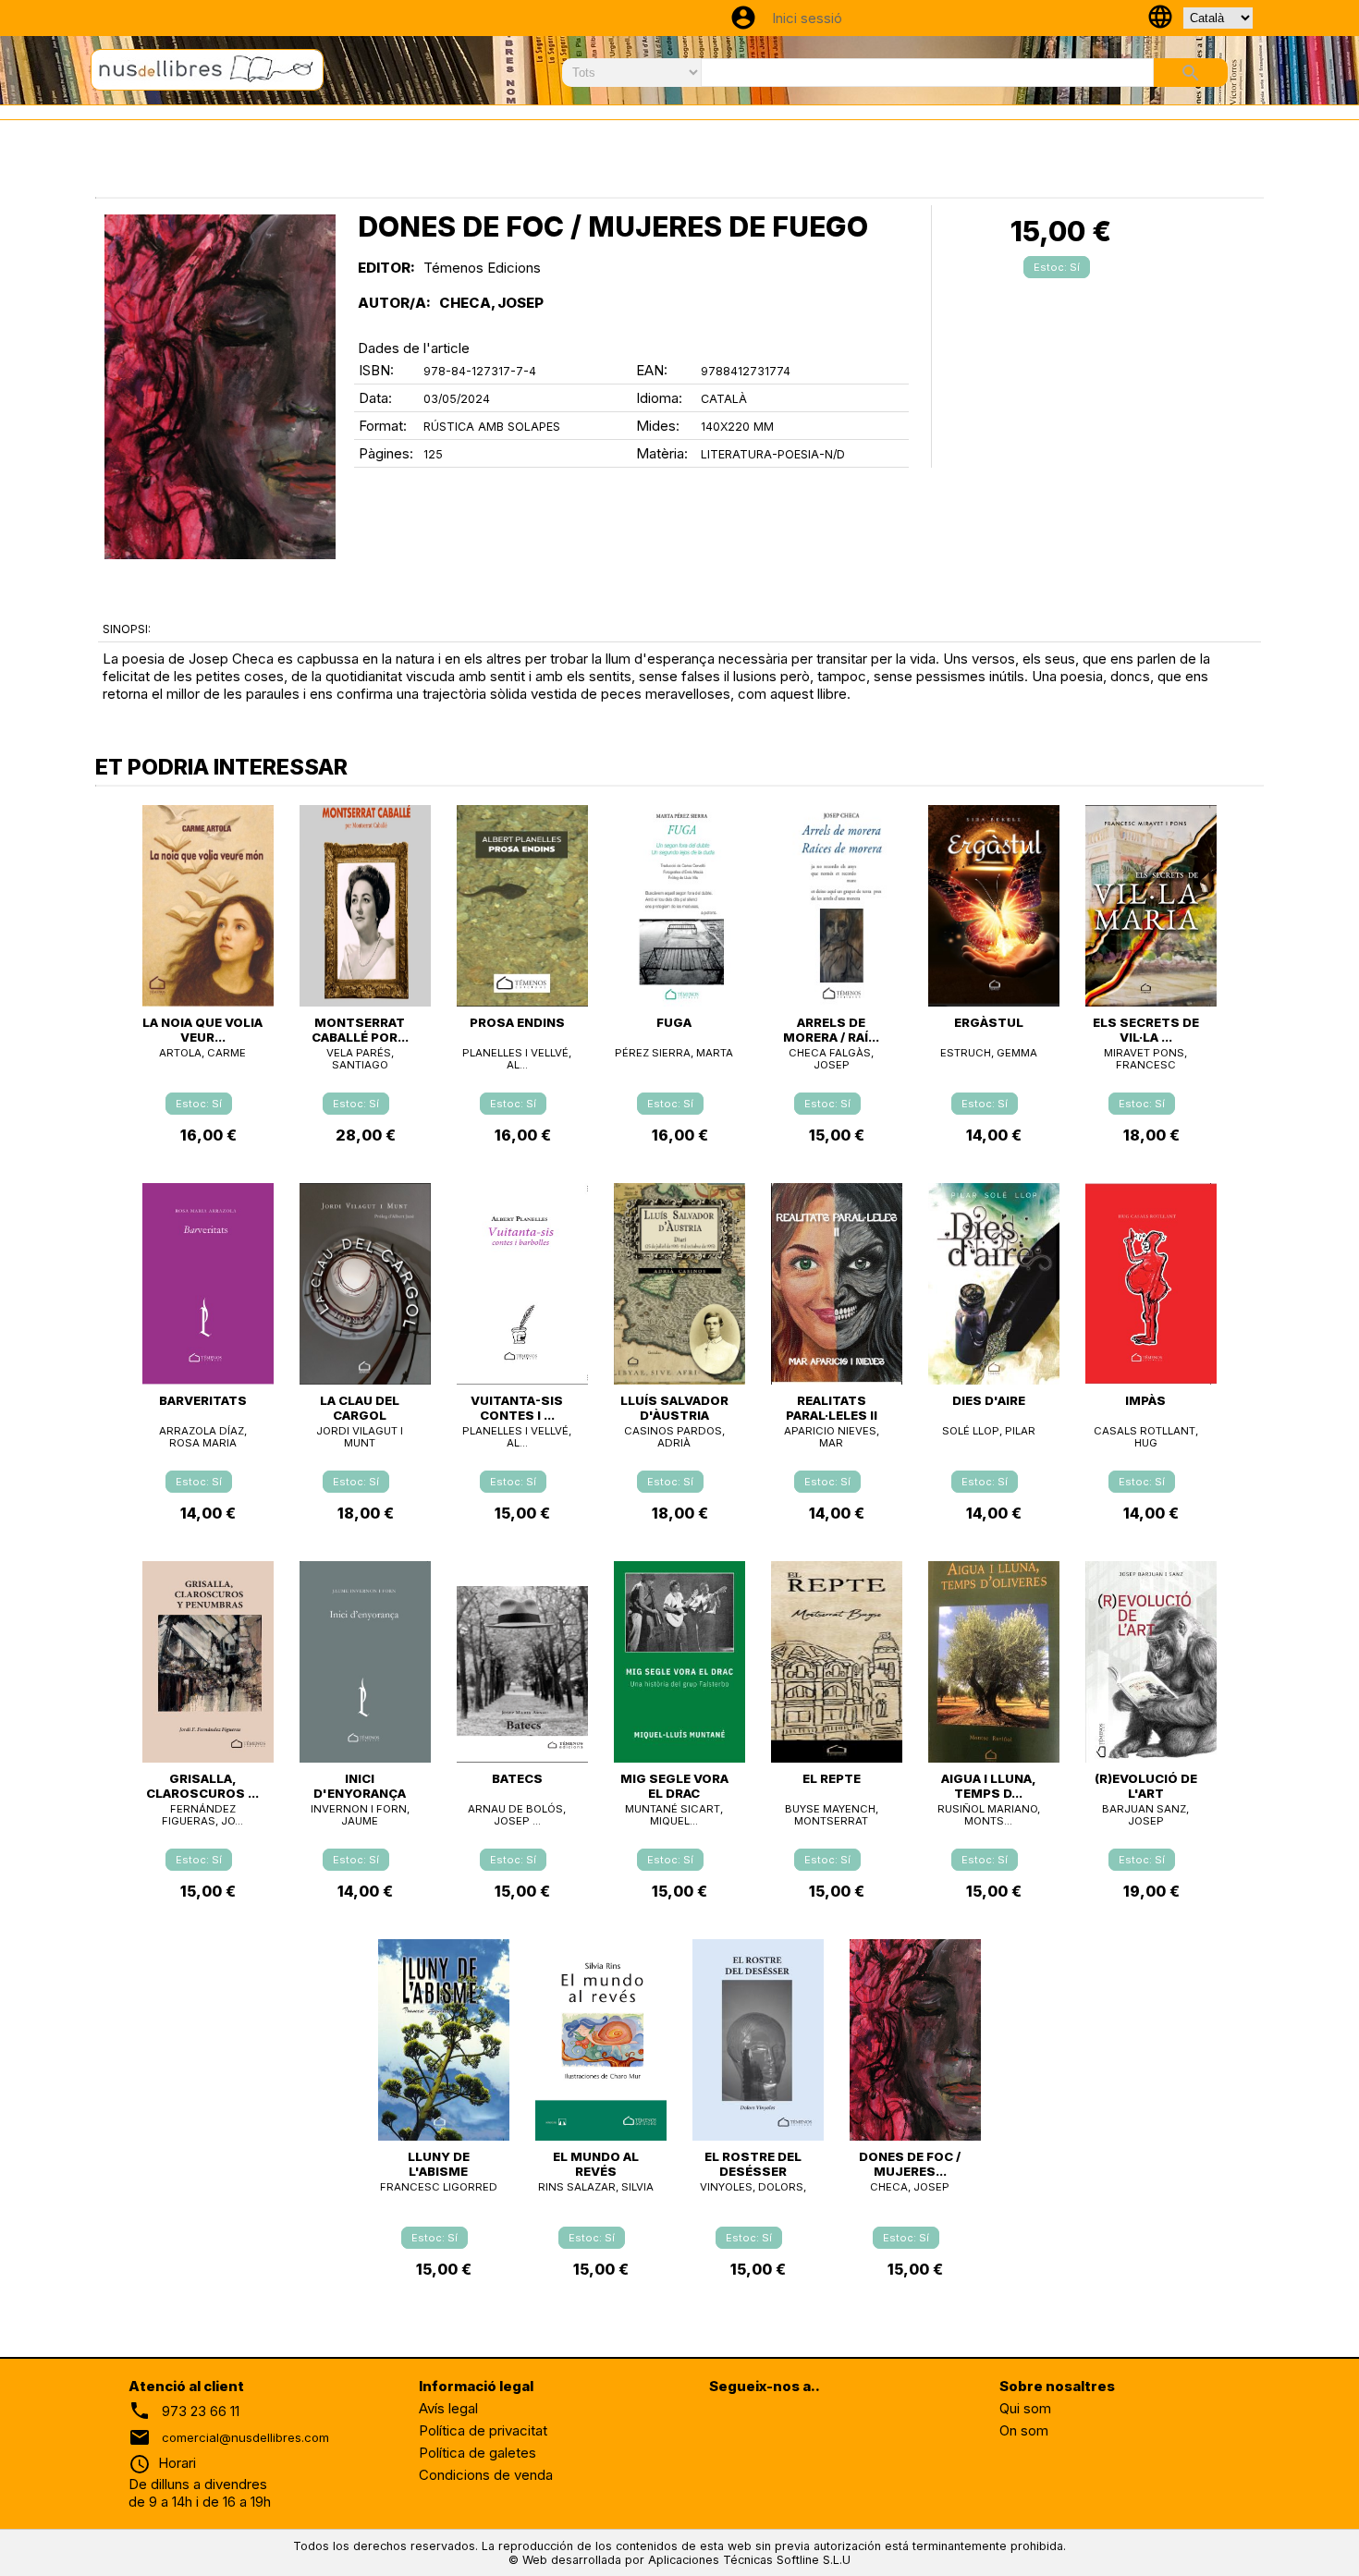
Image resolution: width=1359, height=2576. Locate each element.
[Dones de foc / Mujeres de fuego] (220, 387)
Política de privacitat (483, 2430)
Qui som (1025, 2408)
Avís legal (448, 2408)
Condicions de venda (486, 2475)
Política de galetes (477, 2453)
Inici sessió (807, 18)
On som (1024, 2430)
